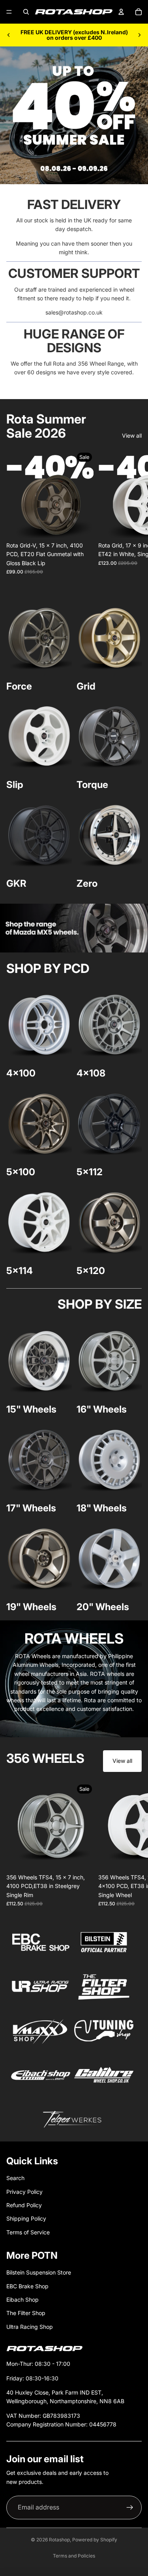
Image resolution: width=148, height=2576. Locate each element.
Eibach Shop (22, 2300)
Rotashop (59, 2540)
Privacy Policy (24, 2192)
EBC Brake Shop (27, 2286)
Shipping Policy (26, 2218)
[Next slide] (139, 35)
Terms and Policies (74, 2556)
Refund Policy (24, 2205)
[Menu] (9, 12)
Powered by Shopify (95, 2540)
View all (132, 435)
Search (15, 2178)
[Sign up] (130, 2508)
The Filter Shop (26, 2313)
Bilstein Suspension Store (39, 2272)
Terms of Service (28, 2232)
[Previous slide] (9, 35)
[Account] (121, 12)
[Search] (26, 12)
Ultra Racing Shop (30, 2327)
